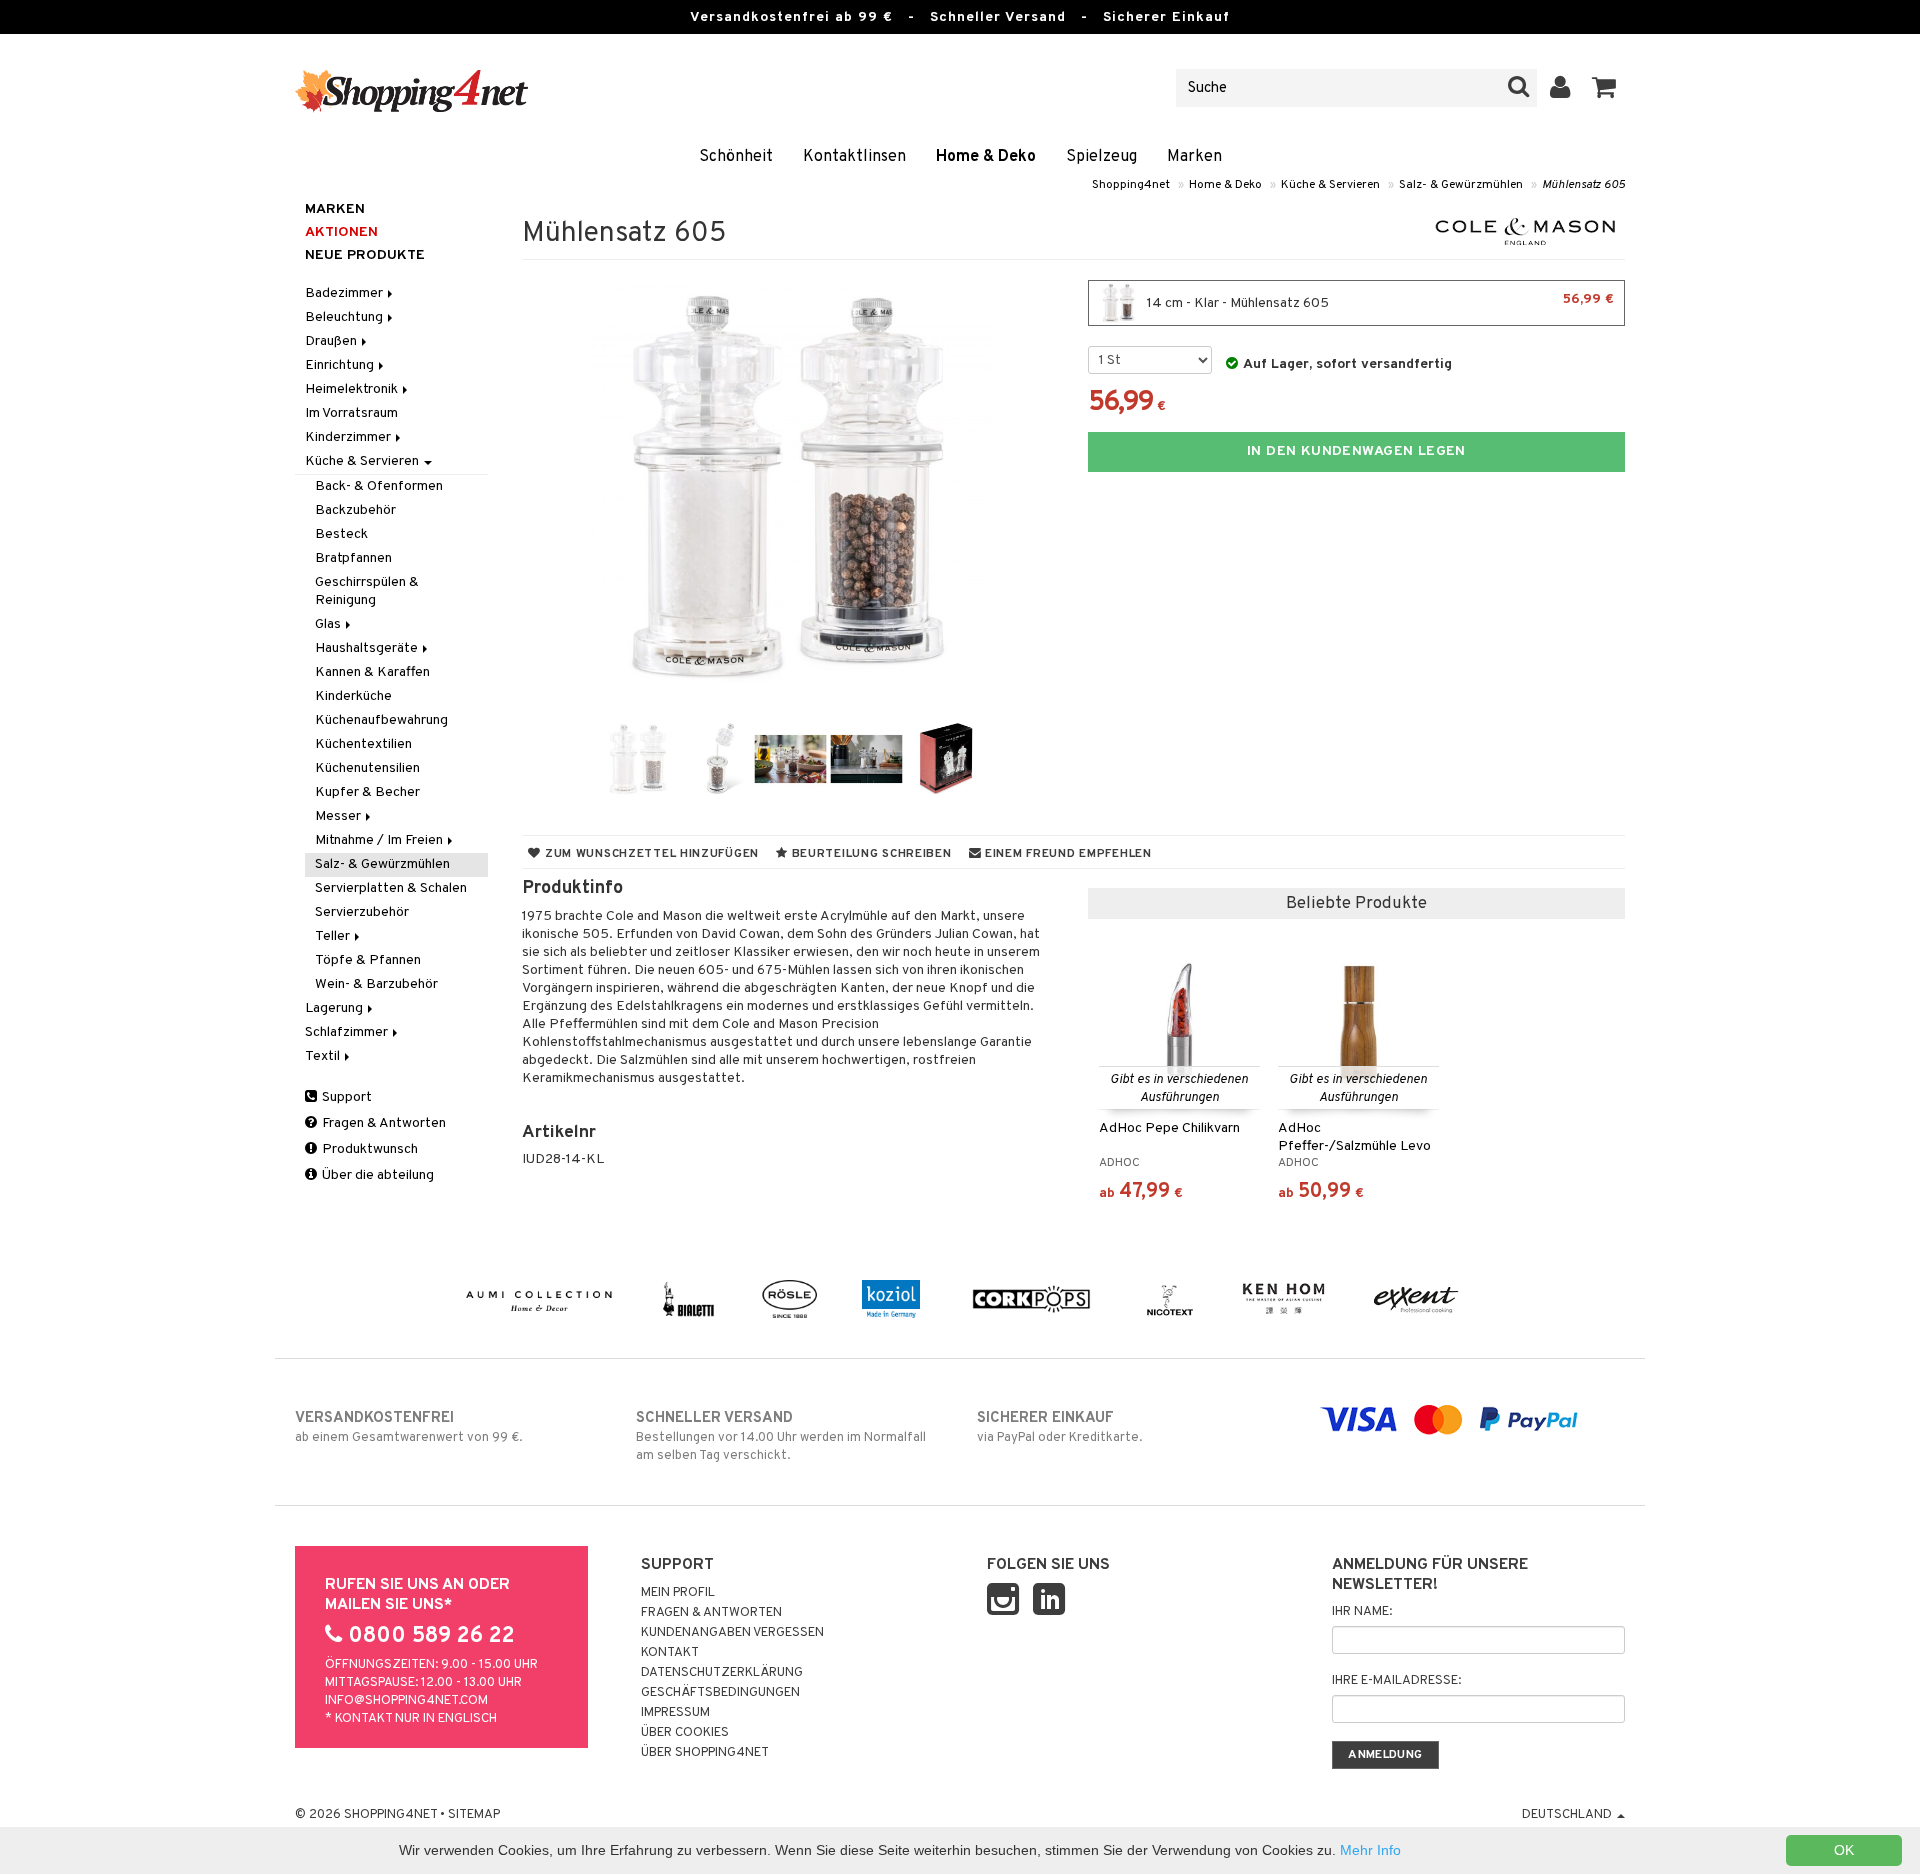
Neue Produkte (365, 255)
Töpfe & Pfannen (368, 960)
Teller (334, 936)
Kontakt (670, 1653)
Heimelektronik (353, 389)
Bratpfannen (353, 558)
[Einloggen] (1560, 88)
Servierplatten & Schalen (391, 888)
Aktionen (341, 232)
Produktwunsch (368, 1149)
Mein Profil (678, 1593)
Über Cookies (685, 1733)
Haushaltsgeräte (368, 648)
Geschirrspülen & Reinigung (367, 591)
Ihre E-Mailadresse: (1396, 1681)
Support (345, 1097)
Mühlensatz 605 (1583, 185)
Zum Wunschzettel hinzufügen (650, 854)
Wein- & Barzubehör (376, 984)
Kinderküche (353, 696)
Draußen (332, 341)
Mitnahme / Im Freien (380, 840)
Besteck (341, 534)
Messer (339, 816)
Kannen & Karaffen (372, 672)
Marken (1194, 157)
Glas (329, 624)
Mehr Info (1370, 1850)
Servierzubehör (362, 912)
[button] (1604, 88)
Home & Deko (986, 157)
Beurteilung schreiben (870, 854)
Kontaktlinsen (854, 157)
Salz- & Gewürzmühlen (1461, 185)
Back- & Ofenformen (379, 486)
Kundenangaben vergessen (732, 1633)
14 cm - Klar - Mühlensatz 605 (1379, 301)
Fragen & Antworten (382, 1123)
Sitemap (474, 1815)
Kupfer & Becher (367, 792)
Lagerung (335, 1008)
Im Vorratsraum (351, 413)
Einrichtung (341, 365)
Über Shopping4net (705, 1753)
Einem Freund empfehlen (1066, 854)
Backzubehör (355, 510)
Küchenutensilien (367, 768)
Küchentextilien (363, 744)
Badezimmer (345, 293)
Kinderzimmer (349, 437)
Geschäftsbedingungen (720, 1693)
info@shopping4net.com (406, 1701)
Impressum (675, 1713)
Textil (324, 1056)
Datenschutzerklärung (722, 1673)
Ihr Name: (1362, 1612)
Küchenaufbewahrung (381, 720)
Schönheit (736, 157)
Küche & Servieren (1330, 185)
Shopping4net (1131, 185)
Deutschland (1568, 1815)
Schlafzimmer (348, 1032)
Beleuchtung (345, 317)
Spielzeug (1101, 157)
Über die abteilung (376, 1175)
